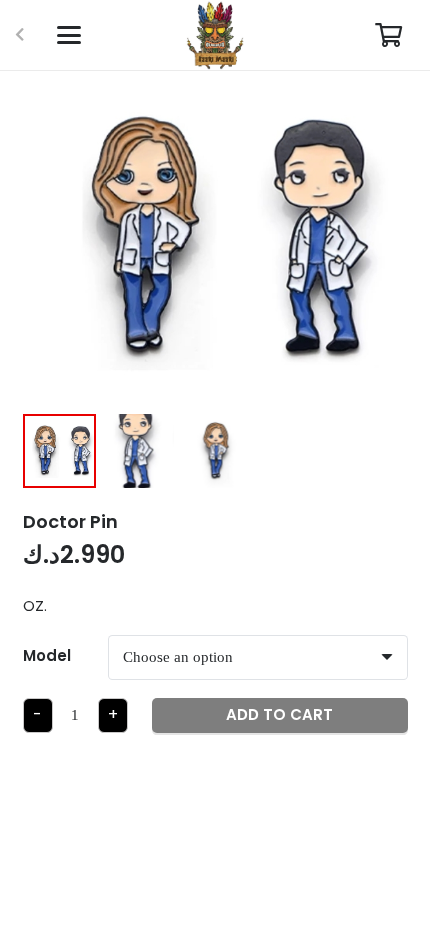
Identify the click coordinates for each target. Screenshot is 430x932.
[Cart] (388, 35)
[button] (69, 35)
